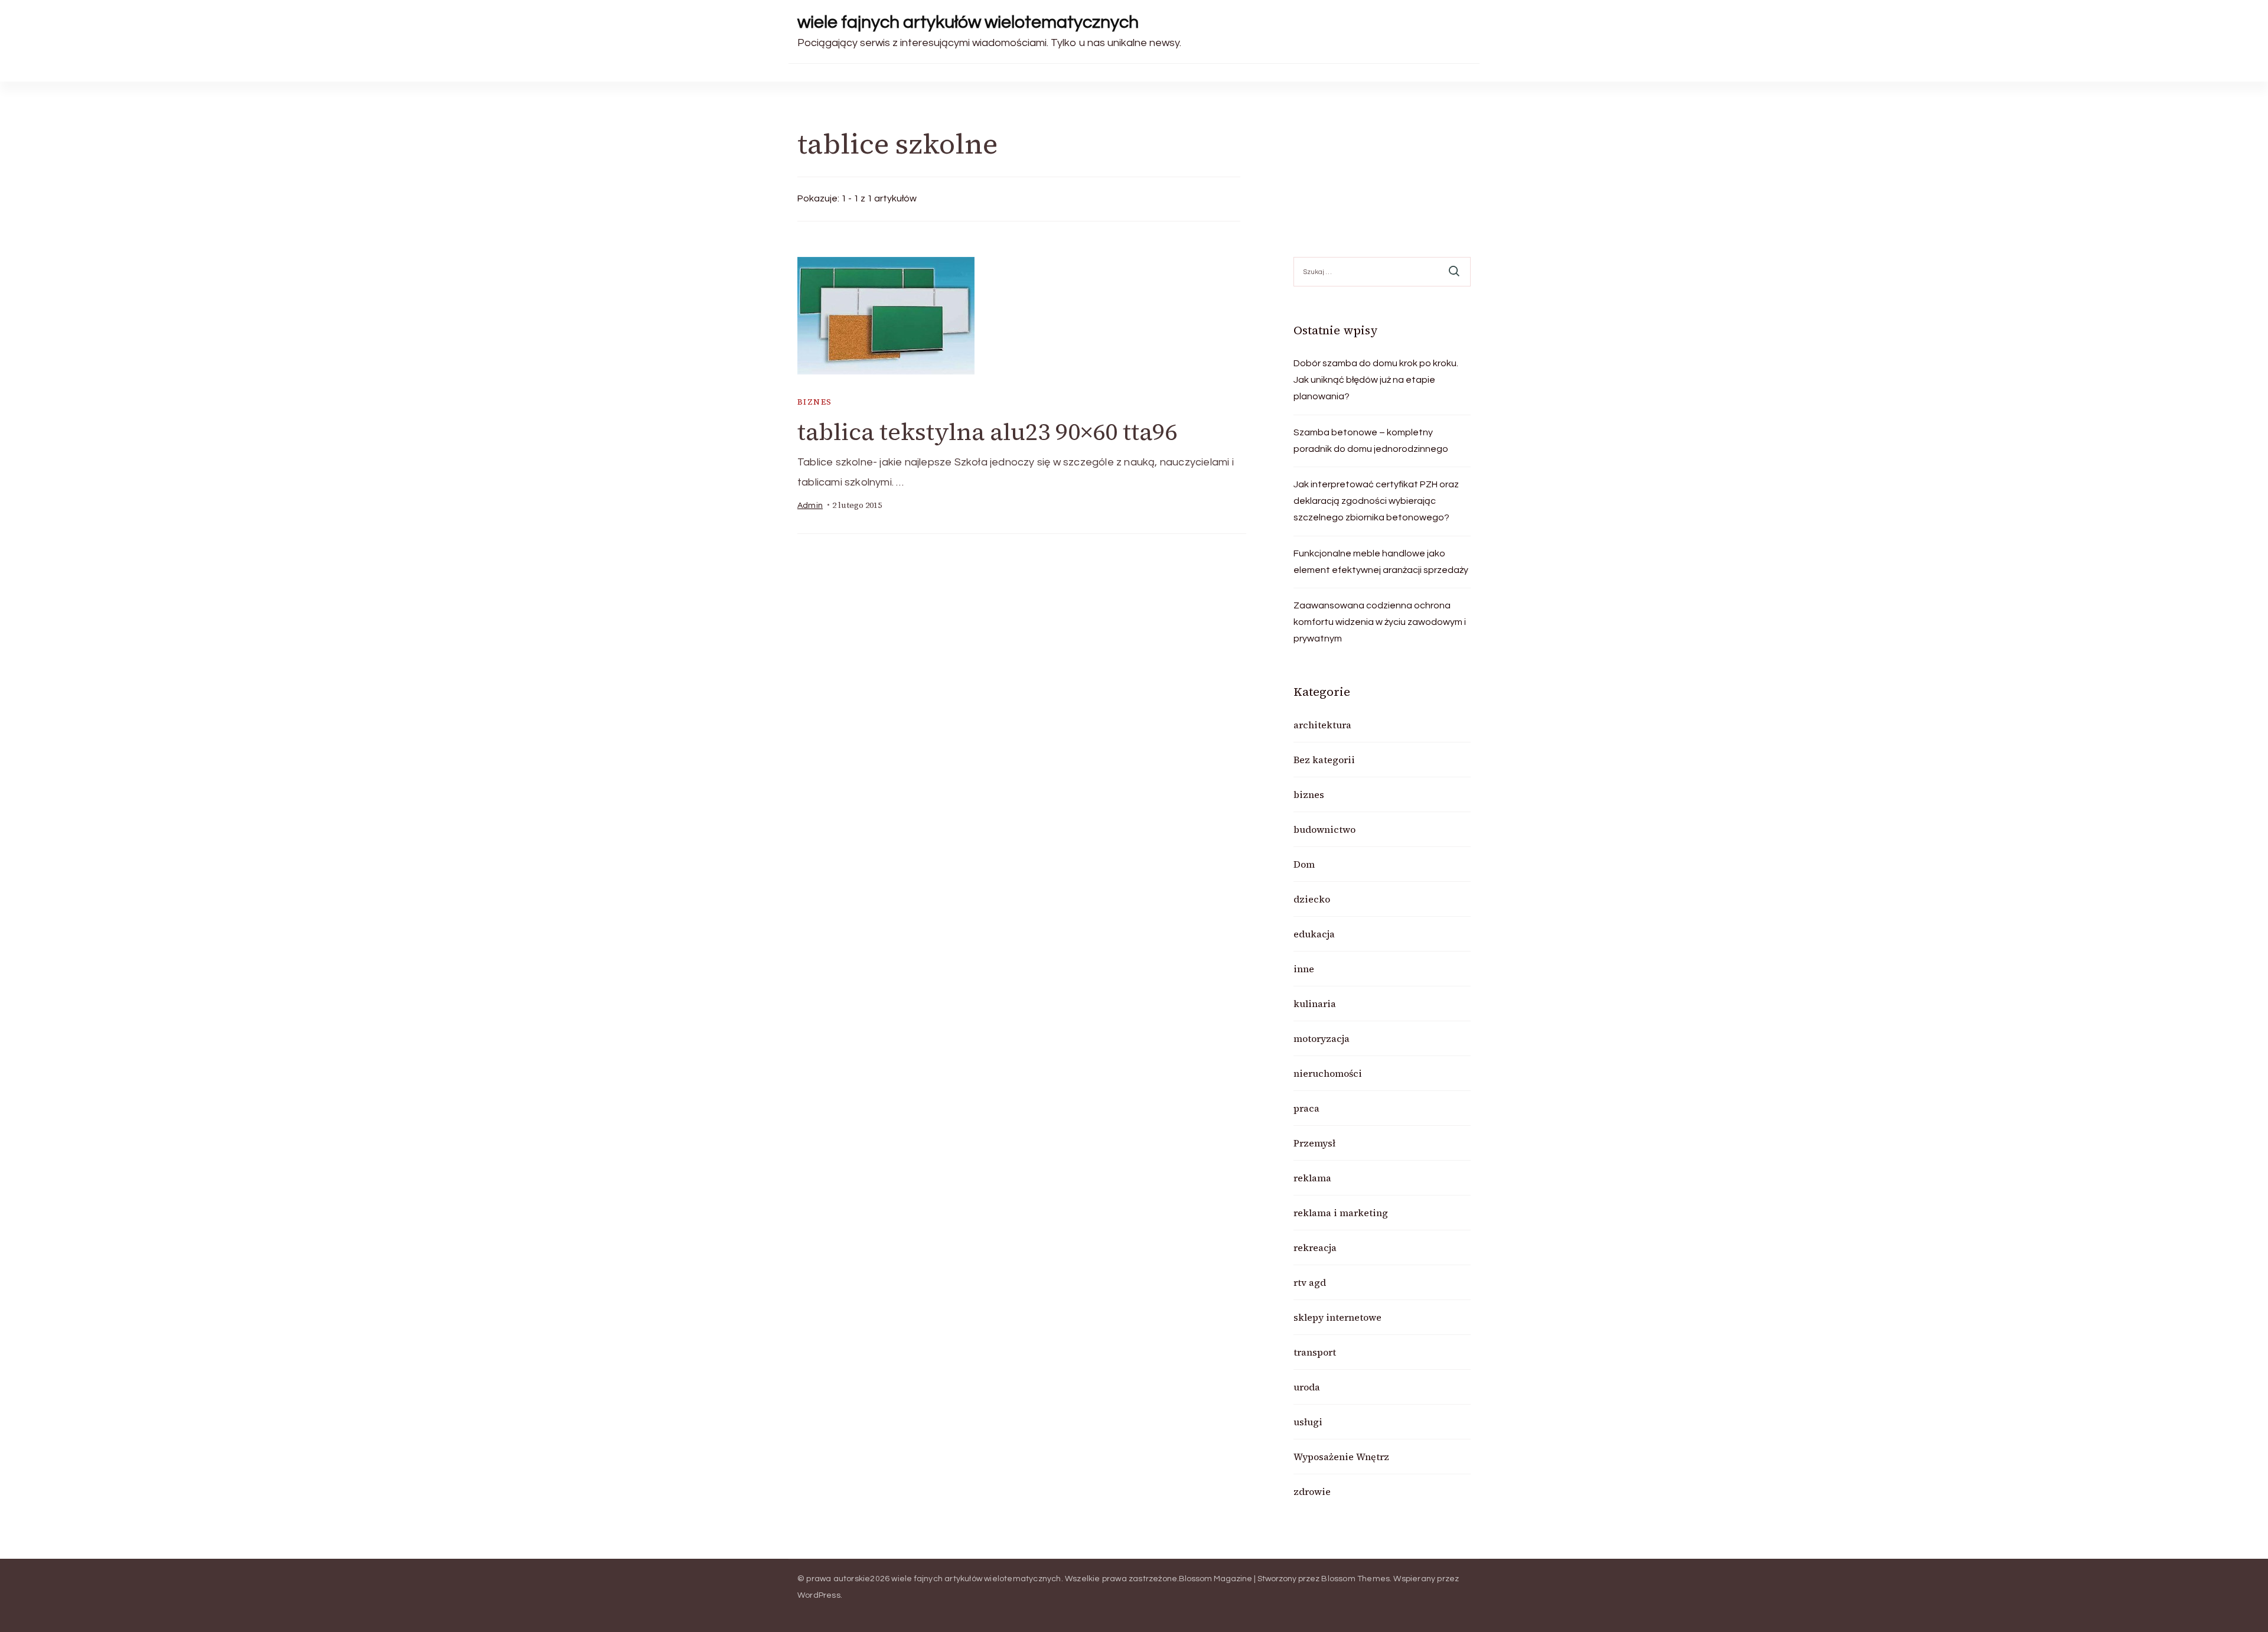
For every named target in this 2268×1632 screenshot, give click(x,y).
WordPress (819, 1595)
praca (1306, 1108)
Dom (1304, 864)
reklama (1312, 1178)
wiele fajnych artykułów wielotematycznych (968, 22)
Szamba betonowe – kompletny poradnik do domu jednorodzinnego (1371, 441)
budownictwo (1324, 829)
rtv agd (1310, 1282)
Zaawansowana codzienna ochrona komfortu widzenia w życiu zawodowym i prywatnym (1380, 622)
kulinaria (1315, 1004)
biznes (814, 402)
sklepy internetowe (1337, 1317)
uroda (1307, 1387)
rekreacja (1315, 1247)
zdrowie (1312, 1491)
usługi (1308, 1422)
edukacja (1314, 934)
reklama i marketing (1341, 1213)
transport (1315, 1352)
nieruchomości (1328, 1073)
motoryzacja (1322, 1038)
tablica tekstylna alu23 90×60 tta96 (987, 432)
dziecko (1312, 899)
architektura (1322, 725)
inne (1304, 969)
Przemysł (1314, 1143)
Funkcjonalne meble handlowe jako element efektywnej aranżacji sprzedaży (1381, 562)
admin (810, 506)
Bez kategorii (1324, 760)
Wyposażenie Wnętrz (1341, 1457)
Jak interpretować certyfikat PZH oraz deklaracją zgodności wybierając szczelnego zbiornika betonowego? (1376, 501)
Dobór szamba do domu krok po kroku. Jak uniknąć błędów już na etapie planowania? (1376, 380)
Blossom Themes (1355, 1579)
